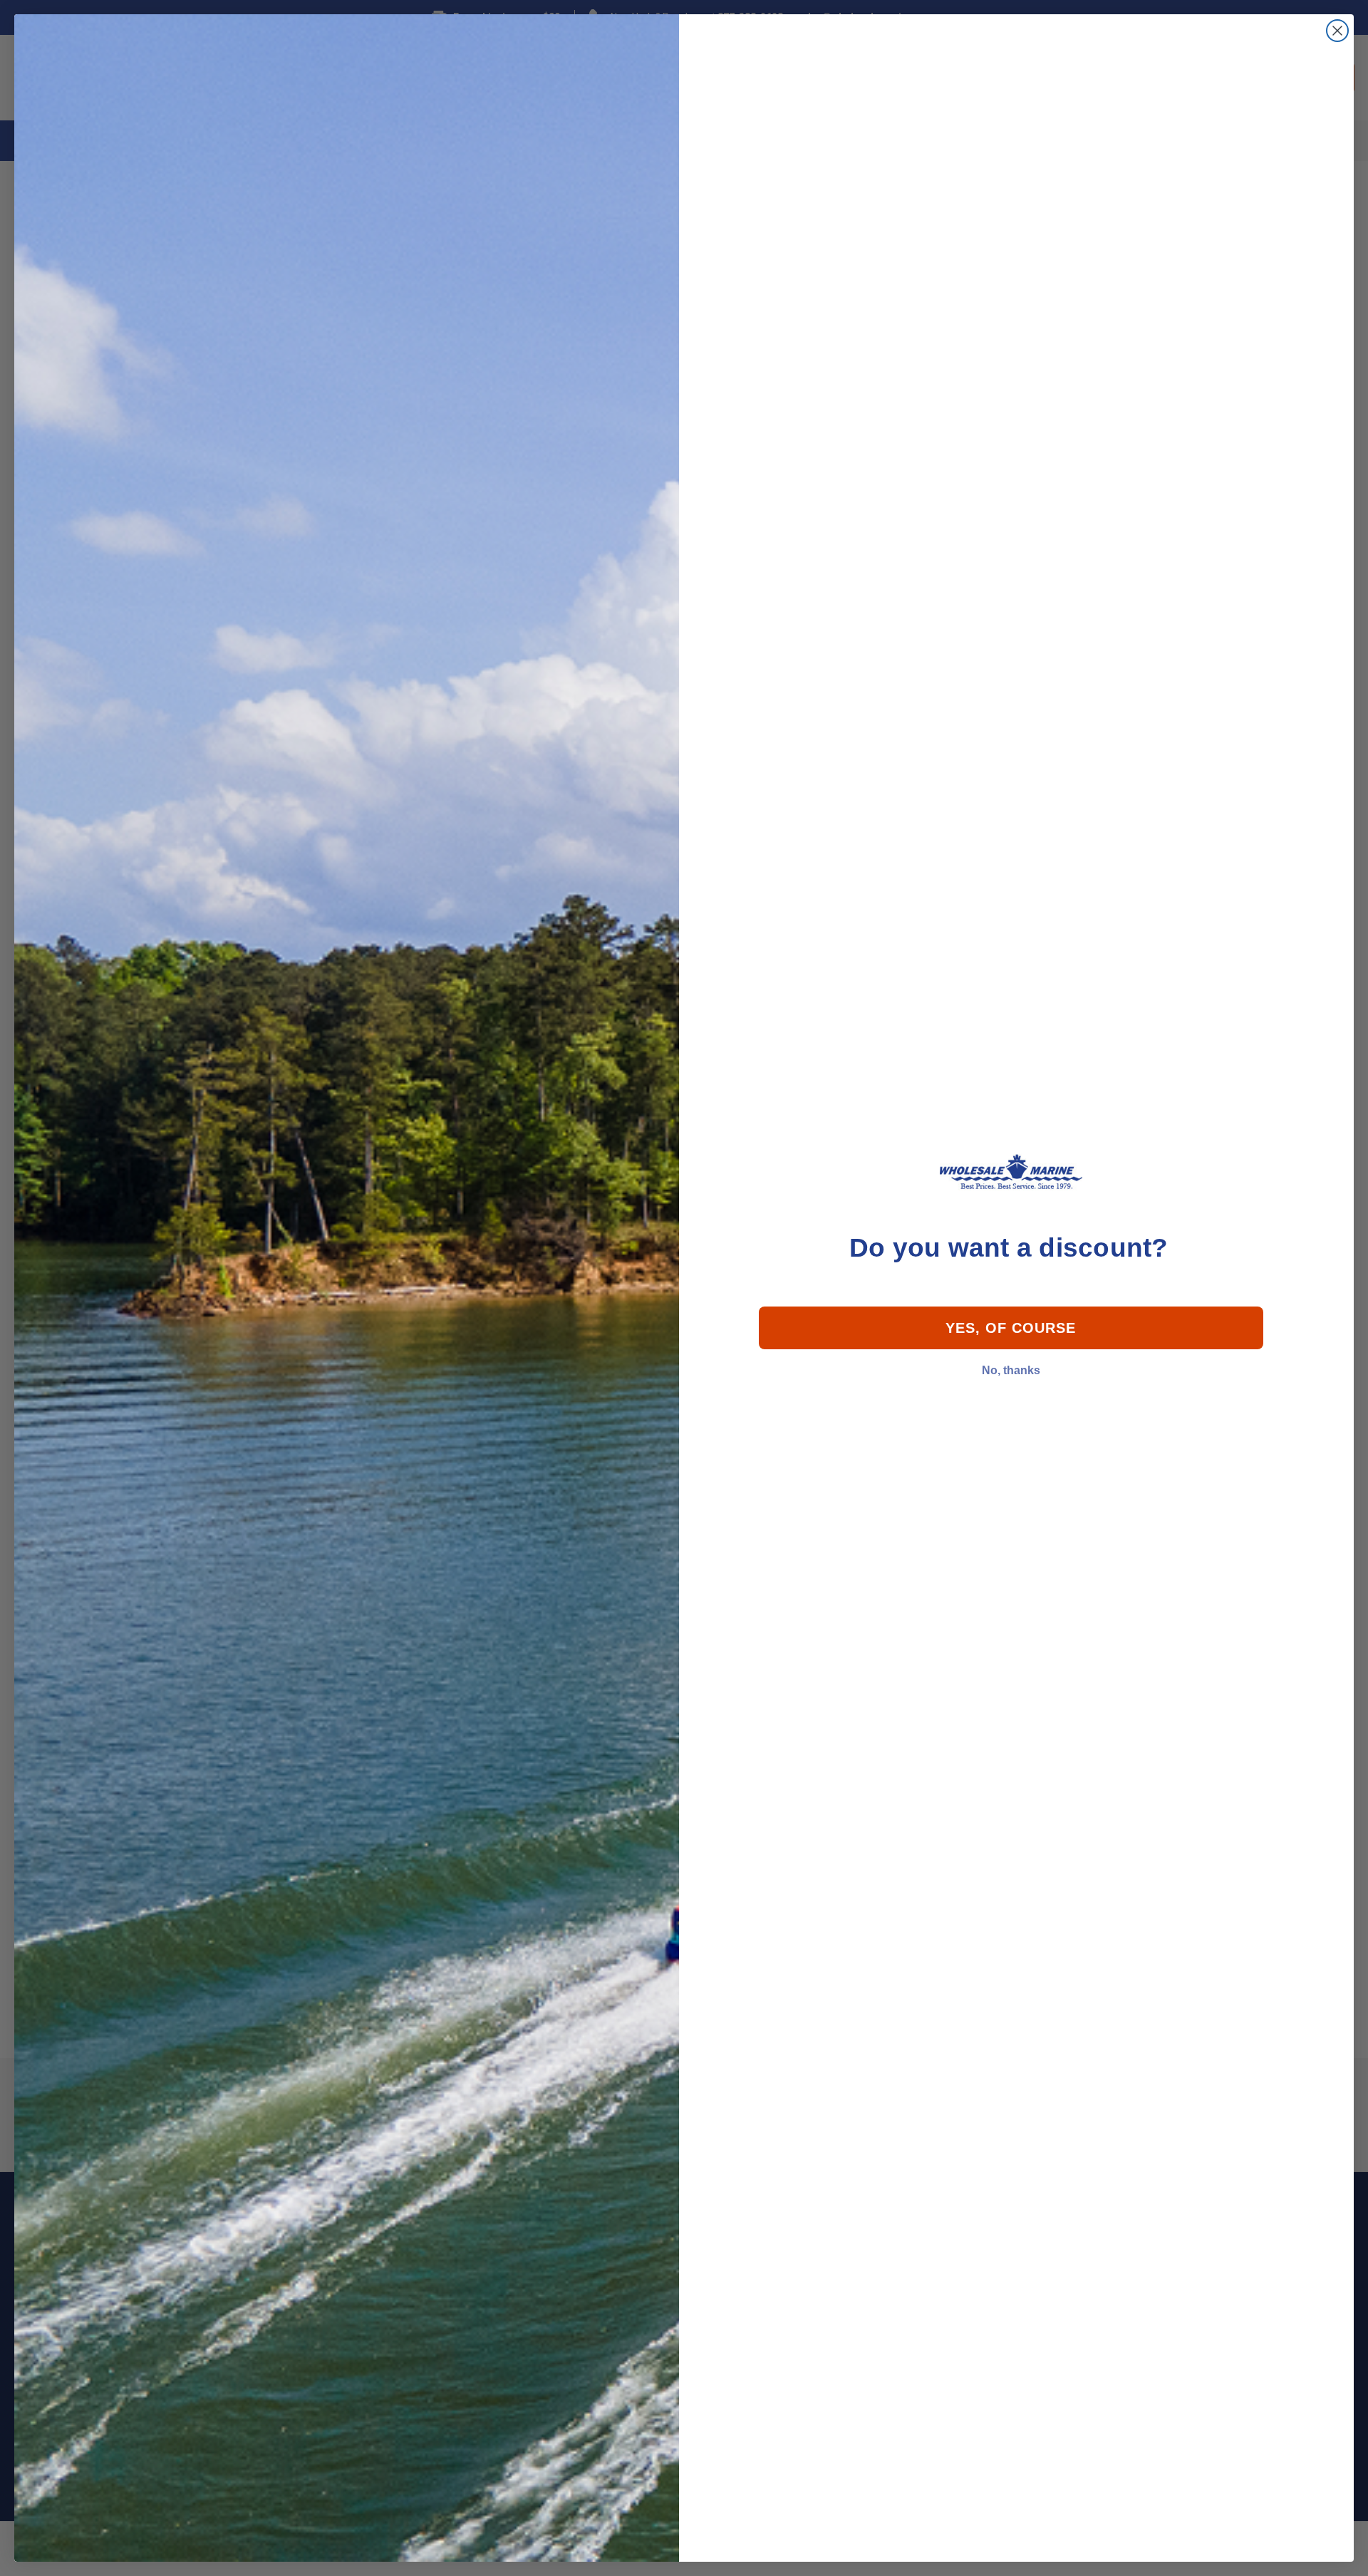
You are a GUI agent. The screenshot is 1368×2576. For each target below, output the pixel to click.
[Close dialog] (1337, 31)
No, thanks (1011, 1370)
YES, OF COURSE (1011, 1328)
